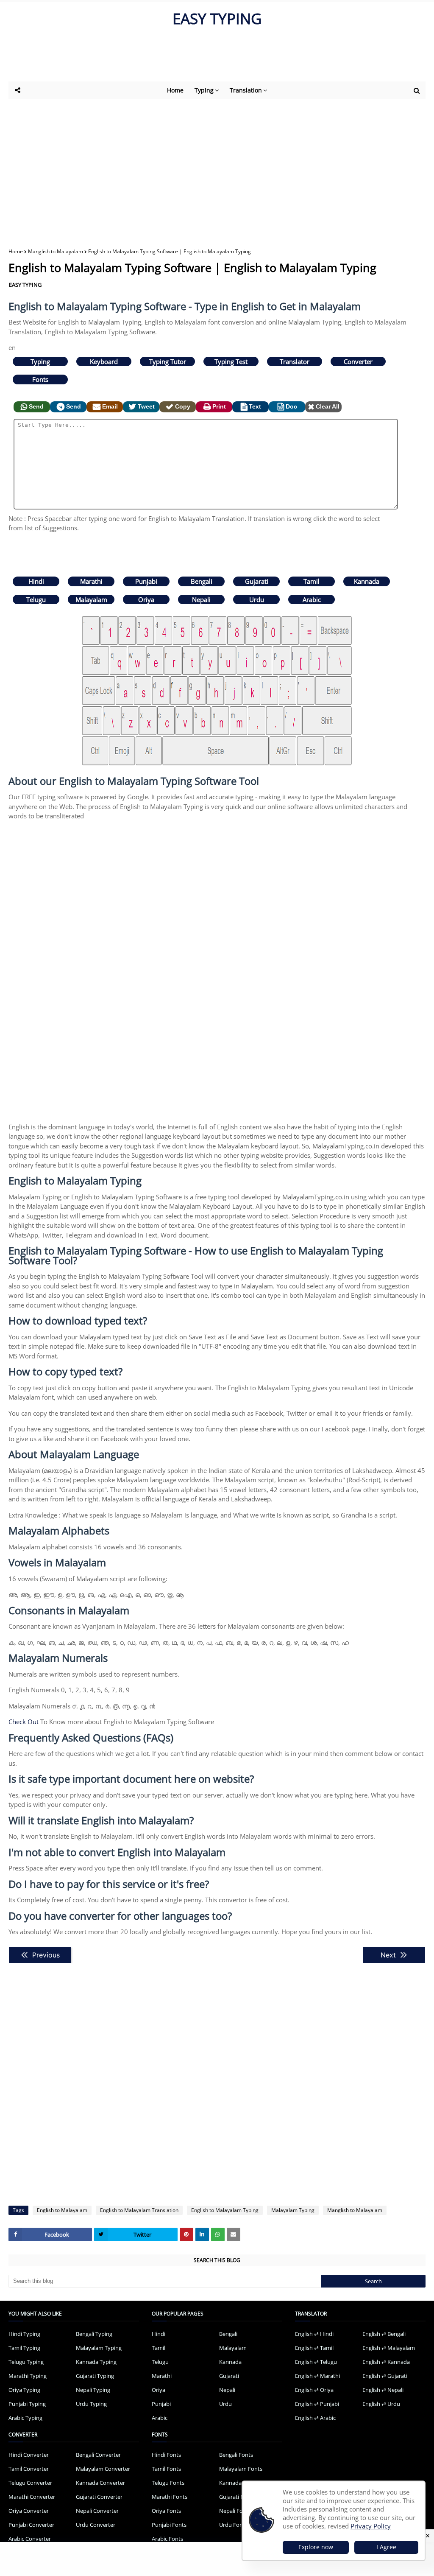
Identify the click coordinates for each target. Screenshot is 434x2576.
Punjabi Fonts (169, 2525)
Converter (358, 361)
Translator (295, 361)
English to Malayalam (62, 2210)
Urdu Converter (96, 2525)
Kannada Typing (96, 2362)
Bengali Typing (94, 2334)
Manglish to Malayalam (56, 251)
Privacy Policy (371, 2526)
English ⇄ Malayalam (389, 2348)
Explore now (316, 2547)
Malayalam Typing (293, 2210)
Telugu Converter (30, 2483)
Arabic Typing (25, 2418)
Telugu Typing (26, 2362)
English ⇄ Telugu (316, 2362)
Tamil (312, 581)
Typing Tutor (168, 361)
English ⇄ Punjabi (317, 2404)
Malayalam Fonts (241, 2469)
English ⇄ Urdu (381, 2404)
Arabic (312, 599)
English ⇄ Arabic (315, 2418)
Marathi (91, 581)
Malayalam (91, 599)
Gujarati (257, 581)
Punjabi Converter (31, 2525)
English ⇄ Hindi (314, 2334)
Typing (40, 361)
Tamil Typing (24, 2348)
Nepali (201, 599)
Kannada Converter (100, 2483)
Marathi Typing (28, 2376)
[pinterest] (186, 2234)
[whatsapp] (218, 2234)
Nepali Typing (93, 2390)
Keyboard (104, 361)
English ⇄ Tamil (314, 2348)
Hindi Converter (29, 2455)
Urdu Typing (91, 2404)
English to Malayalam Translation (139, 2210)
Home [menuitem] (175, 90)
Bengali (202, 581)
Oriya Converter (29, 2511)
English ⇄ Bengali (384, 2334)
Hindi (36, 581)
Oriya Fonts (166, 2511)
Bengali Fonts (236, 2455)
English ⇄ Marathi (317, 2376)
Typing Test (231, 361)
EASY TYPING (217, 18)
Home (16, 251)
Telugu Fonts (168, 2483)
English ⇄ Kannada (386, 2362)
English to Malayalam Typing (225, 2210)
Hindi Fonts (166, 2455)
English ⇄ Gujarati (385, 2376)
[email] (234, 2234)
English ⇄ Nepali (383, 2390)
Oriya (146, 599)
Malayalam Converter (103, 2469)
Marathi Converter (32, 2497)
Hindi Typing (24, 2334)
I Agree (386, 2547)
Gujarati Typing (95, 2376)
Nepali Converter (97, 2511)
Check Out (24, 1722)
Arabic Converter (30, 2539)
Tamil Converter (29, 2469)
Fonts (40, 379)
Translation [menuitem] (246, 90)
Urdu (257, 599)
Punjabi (146, 581)
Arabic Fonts (167, 2539)
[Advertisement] (216, 58)
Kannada (367, 581)
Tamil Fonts (166, 2469)
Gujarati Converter (99, 2497)
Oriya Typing (24, 2390)
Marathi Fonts (170, 2497)
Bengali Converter (98, 2455)
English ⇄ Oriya (314, 2390)
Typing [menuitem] (204, 90)
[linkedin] (202, 2234)
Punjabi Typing (27, 2404)
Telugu (36, 599)
